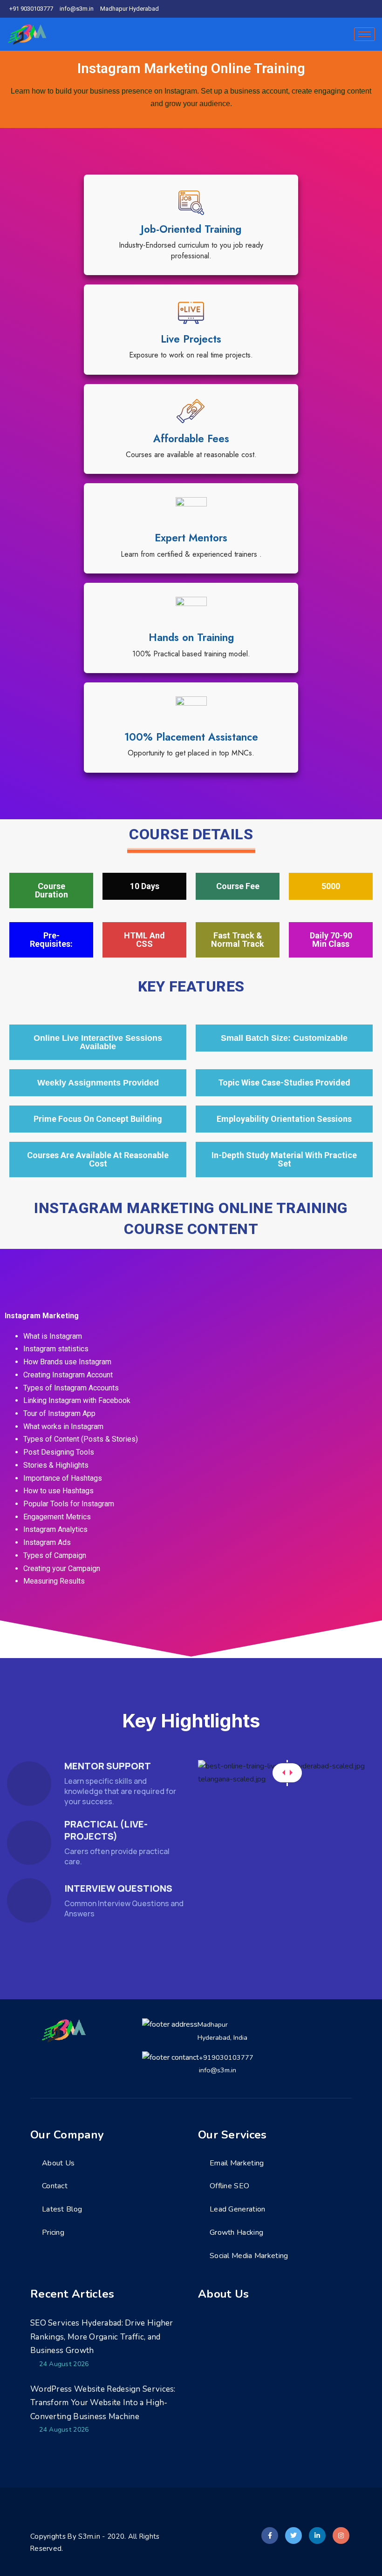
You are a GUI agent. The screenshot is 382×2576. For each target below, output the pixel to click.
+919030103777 (226, 2057)
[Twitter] (341, 9)
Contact (55, 2186)
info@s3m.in (218, 2070)
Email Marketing (237, 2163)
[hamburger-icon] (365, 34)
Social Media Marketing (249, 2256)
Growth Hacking (236, 2232)
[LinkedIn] (357, 9)
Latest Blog (62, 2209)
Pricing (53, 2232)
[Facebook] (325, 9)
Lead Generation (238, 2209)
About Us (58, 2163)
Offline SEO (229, 2186)
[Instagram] (373, 9)
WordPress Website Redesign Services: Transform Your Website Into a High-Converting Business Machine (103, 2403)
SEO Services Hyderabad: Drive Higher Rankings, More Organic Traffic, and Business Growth (102, 2337)
